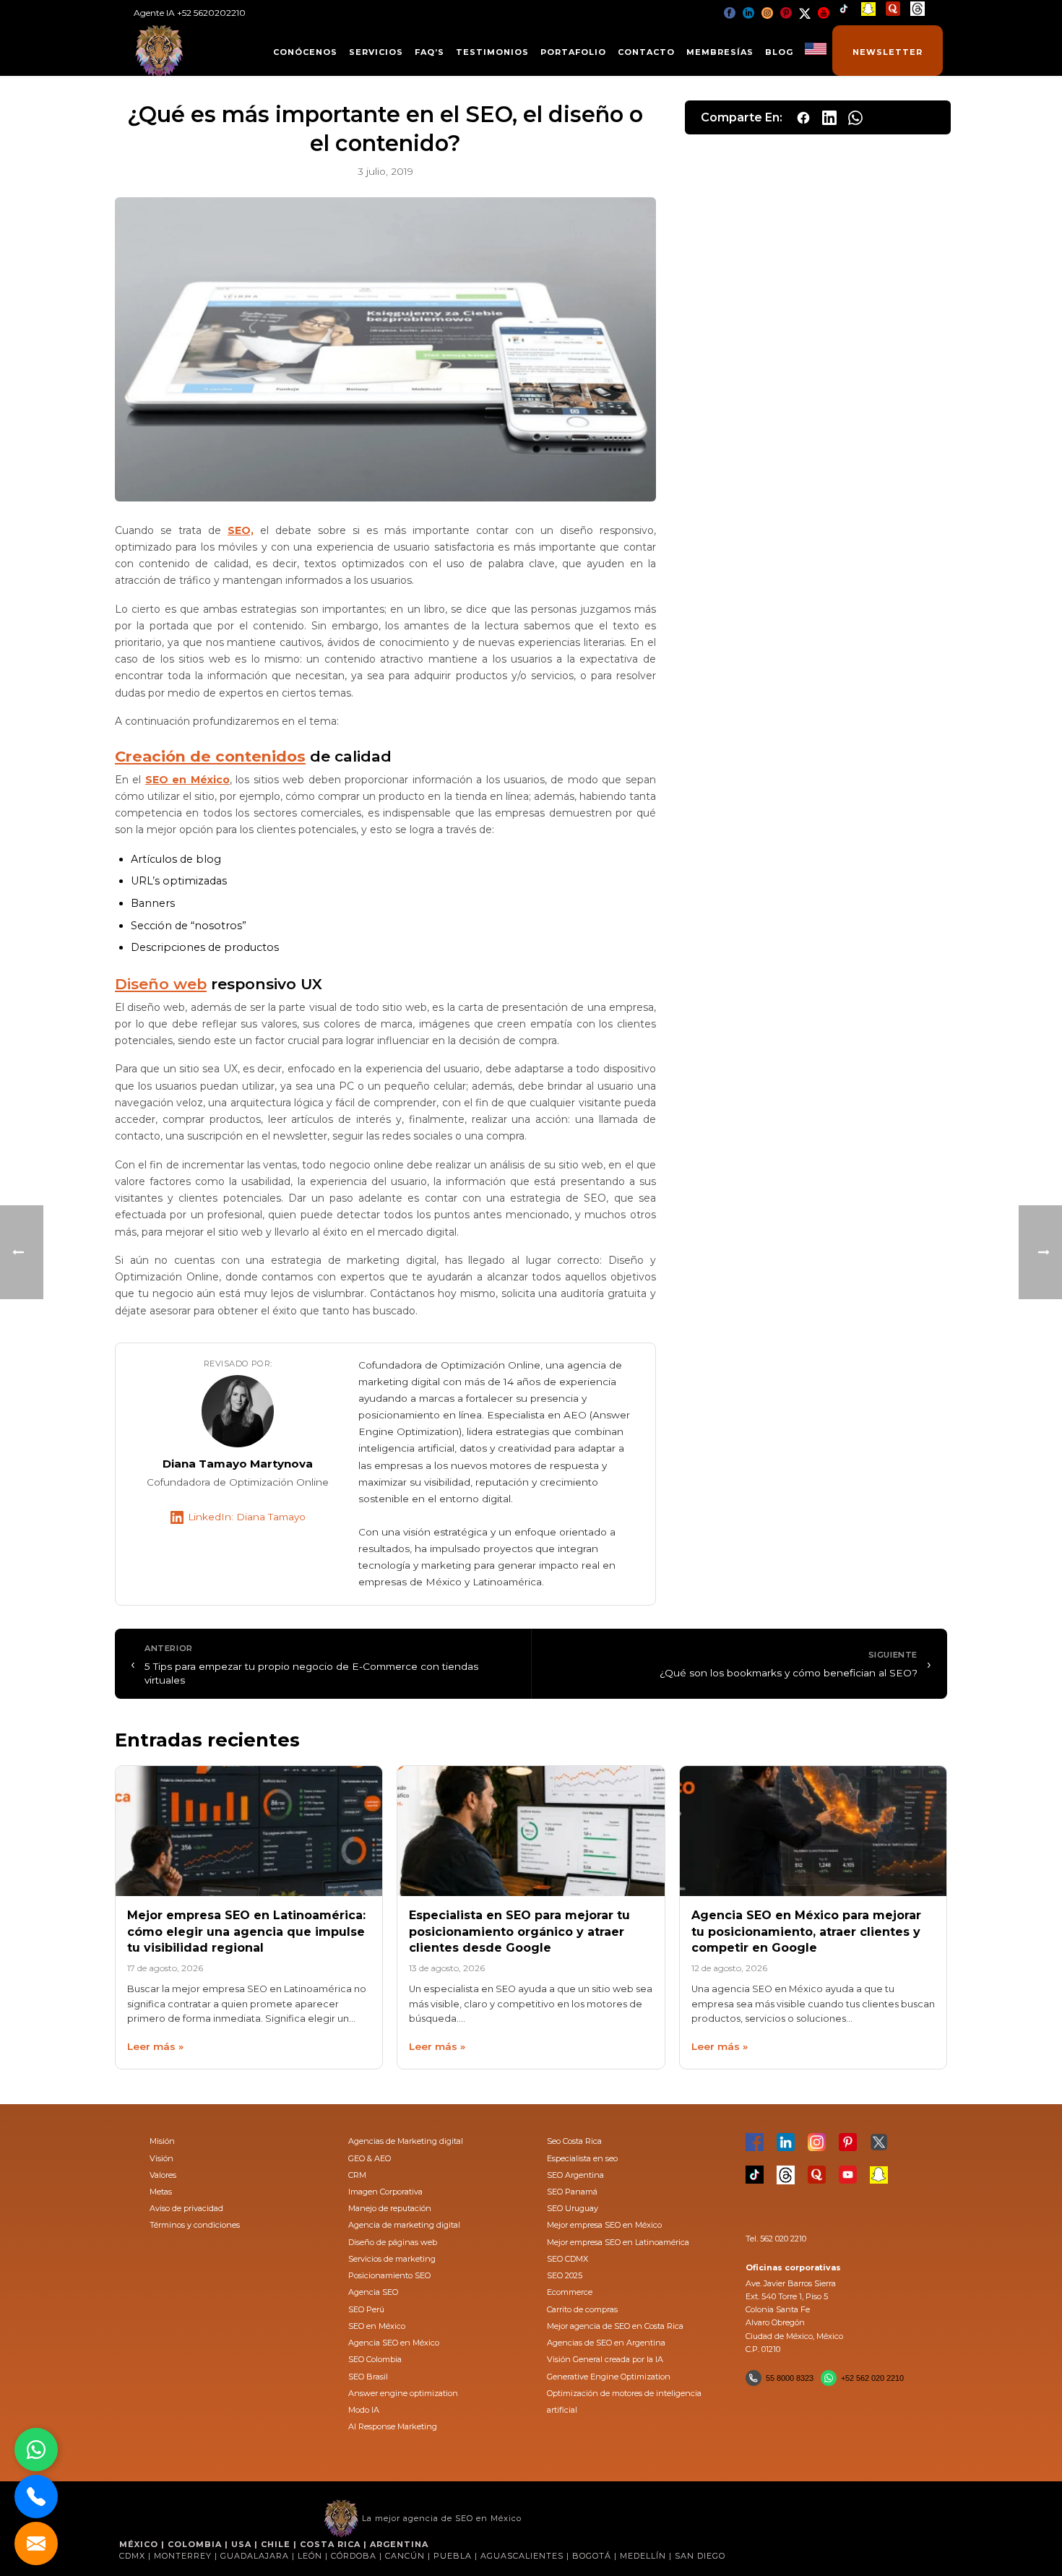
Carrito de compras (582, 2309)
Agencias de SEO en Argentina (606, 2343)
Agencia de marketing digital (404, 2225)
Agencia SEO (373, 2292)
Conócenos (305, 52)
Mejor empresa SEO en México (604, 2225)
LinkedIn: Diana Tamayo (247, 1517)
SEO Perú (366, 2309)
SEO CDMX (567, 2259)
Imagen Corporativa (385, 2192)
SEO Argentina (575, 2175)
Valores (163, 2175)
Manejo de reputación (390, 2208)
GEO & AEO (370, 2158)
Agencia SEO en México (394, 2343)
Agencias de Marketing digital (406, 2141)
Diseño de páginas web (393, 2242)
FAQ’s (429, 52)
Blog (779, 52)
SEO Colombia (375, 2359)
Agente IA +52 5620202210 (190, 13)
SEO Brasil (368, 2377)
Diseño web (161, 984)
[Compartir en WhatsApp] (855, 118)
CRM (357, 2175)
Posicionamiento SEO (389, 2275)
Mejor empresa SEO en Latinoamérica (618, 2242)
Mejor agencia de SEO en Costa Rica (615, 2326)
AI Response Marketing (393, 2426)
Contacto (646, 52)
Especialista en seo (582, 2158)
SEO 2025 (565, 2275)
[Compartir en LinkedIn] (829, 118)
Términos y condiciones (195, 2225)
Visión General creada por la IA (605, 2359)
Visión (161, 2158)
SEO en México (377, 2326)
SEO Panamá (572, 2192)
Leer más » (155, 2046)
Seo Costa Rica (574, 2141)
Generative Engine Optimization (609, 2377)
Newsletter (888, 52)
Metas (161, 2192)
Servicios (376, 52)
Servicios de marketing (392, 2259)
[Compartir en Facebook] (803, 118)
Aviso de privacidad (186, 2208)
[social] (730, 13)
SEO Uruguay (573, 2208)
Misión (162, 2141)
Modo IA (364, 2410)
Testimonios (492, 52)
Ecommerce (570, 2292)
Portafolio (573, 52)
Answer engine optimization (403, 2393)
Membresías (720, 52)
